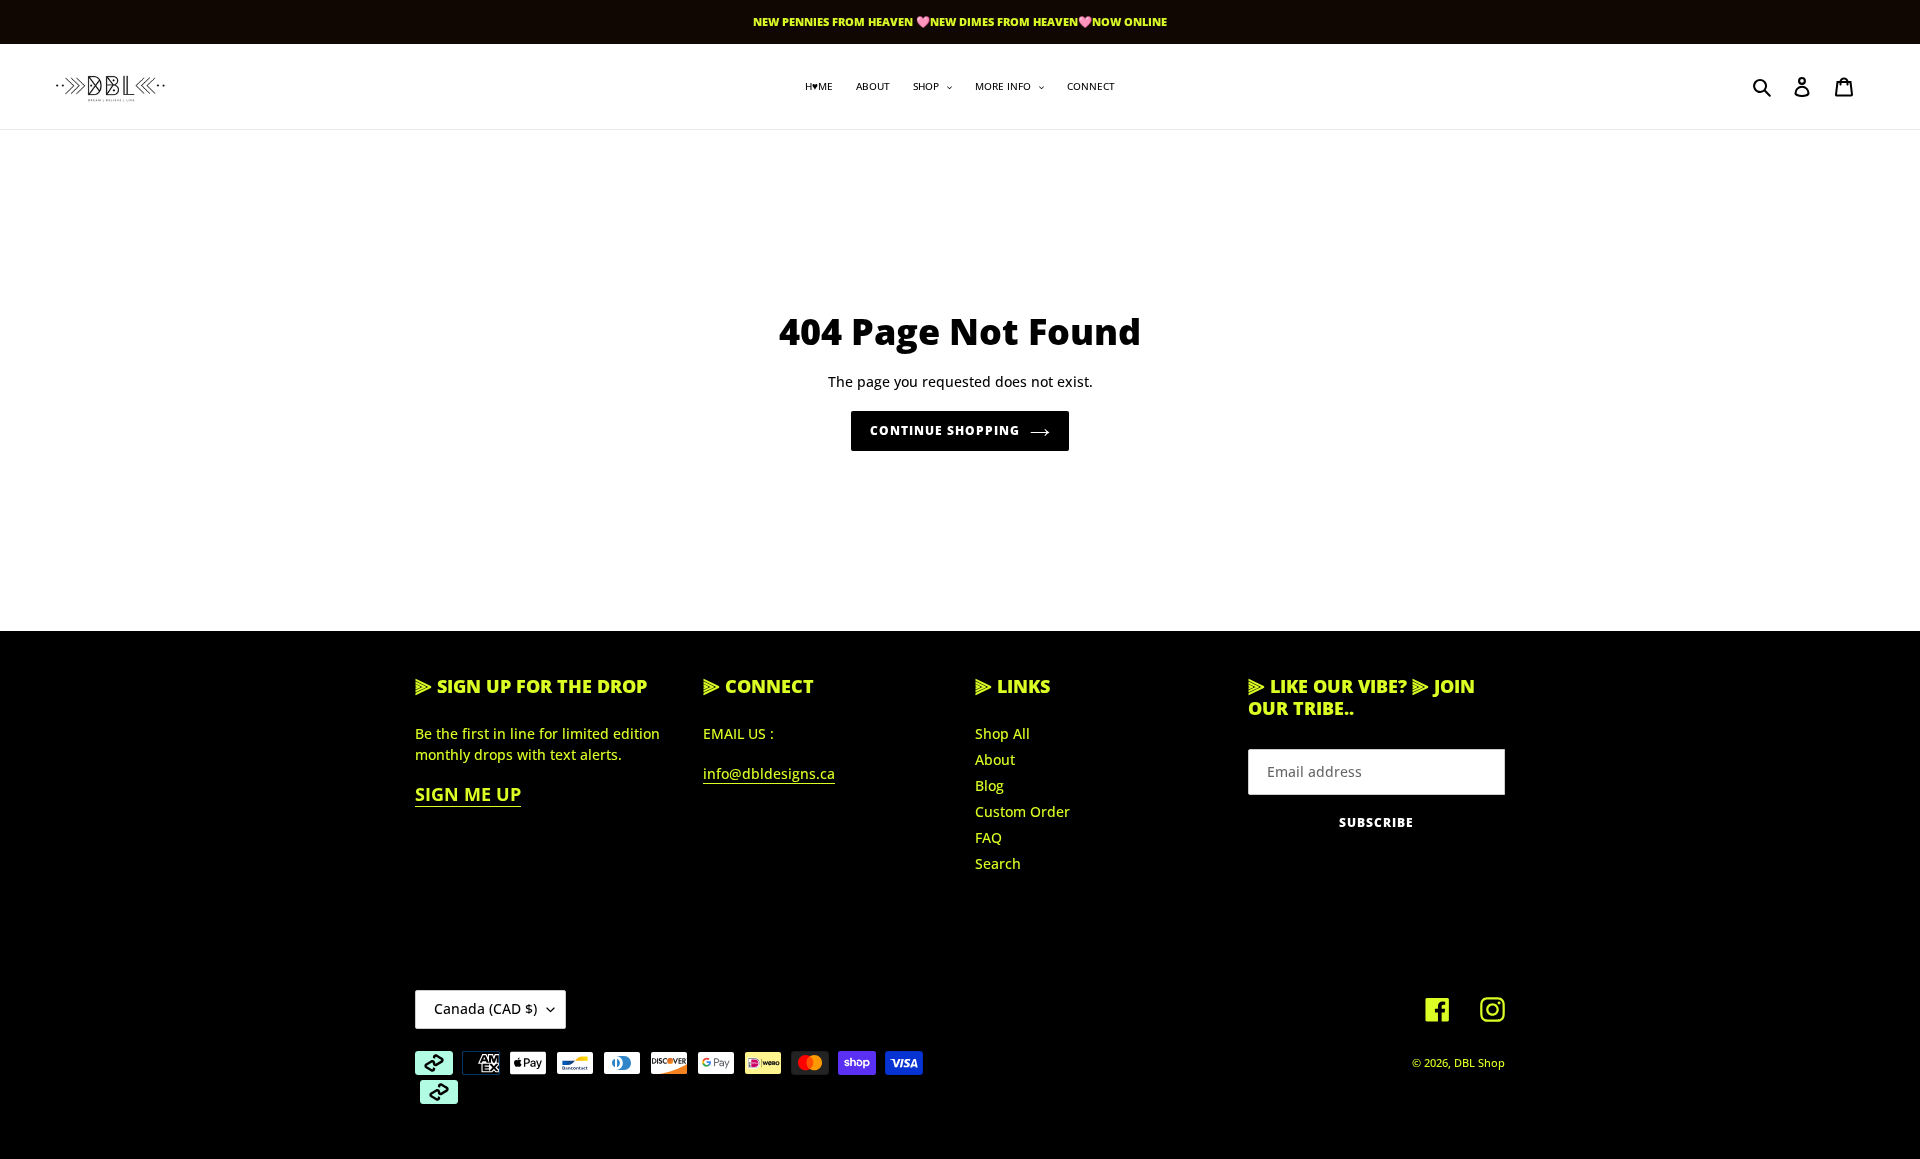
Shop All (1002, 733)
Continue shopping (944, 430)
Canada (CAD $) (485, 1008)
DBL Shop (1479, 1062)
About (995, 759)
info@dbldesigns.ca (769, 773)
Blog (989, 785)
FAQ (988, 837)
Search (998, 863)
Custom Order (1022, 811)
